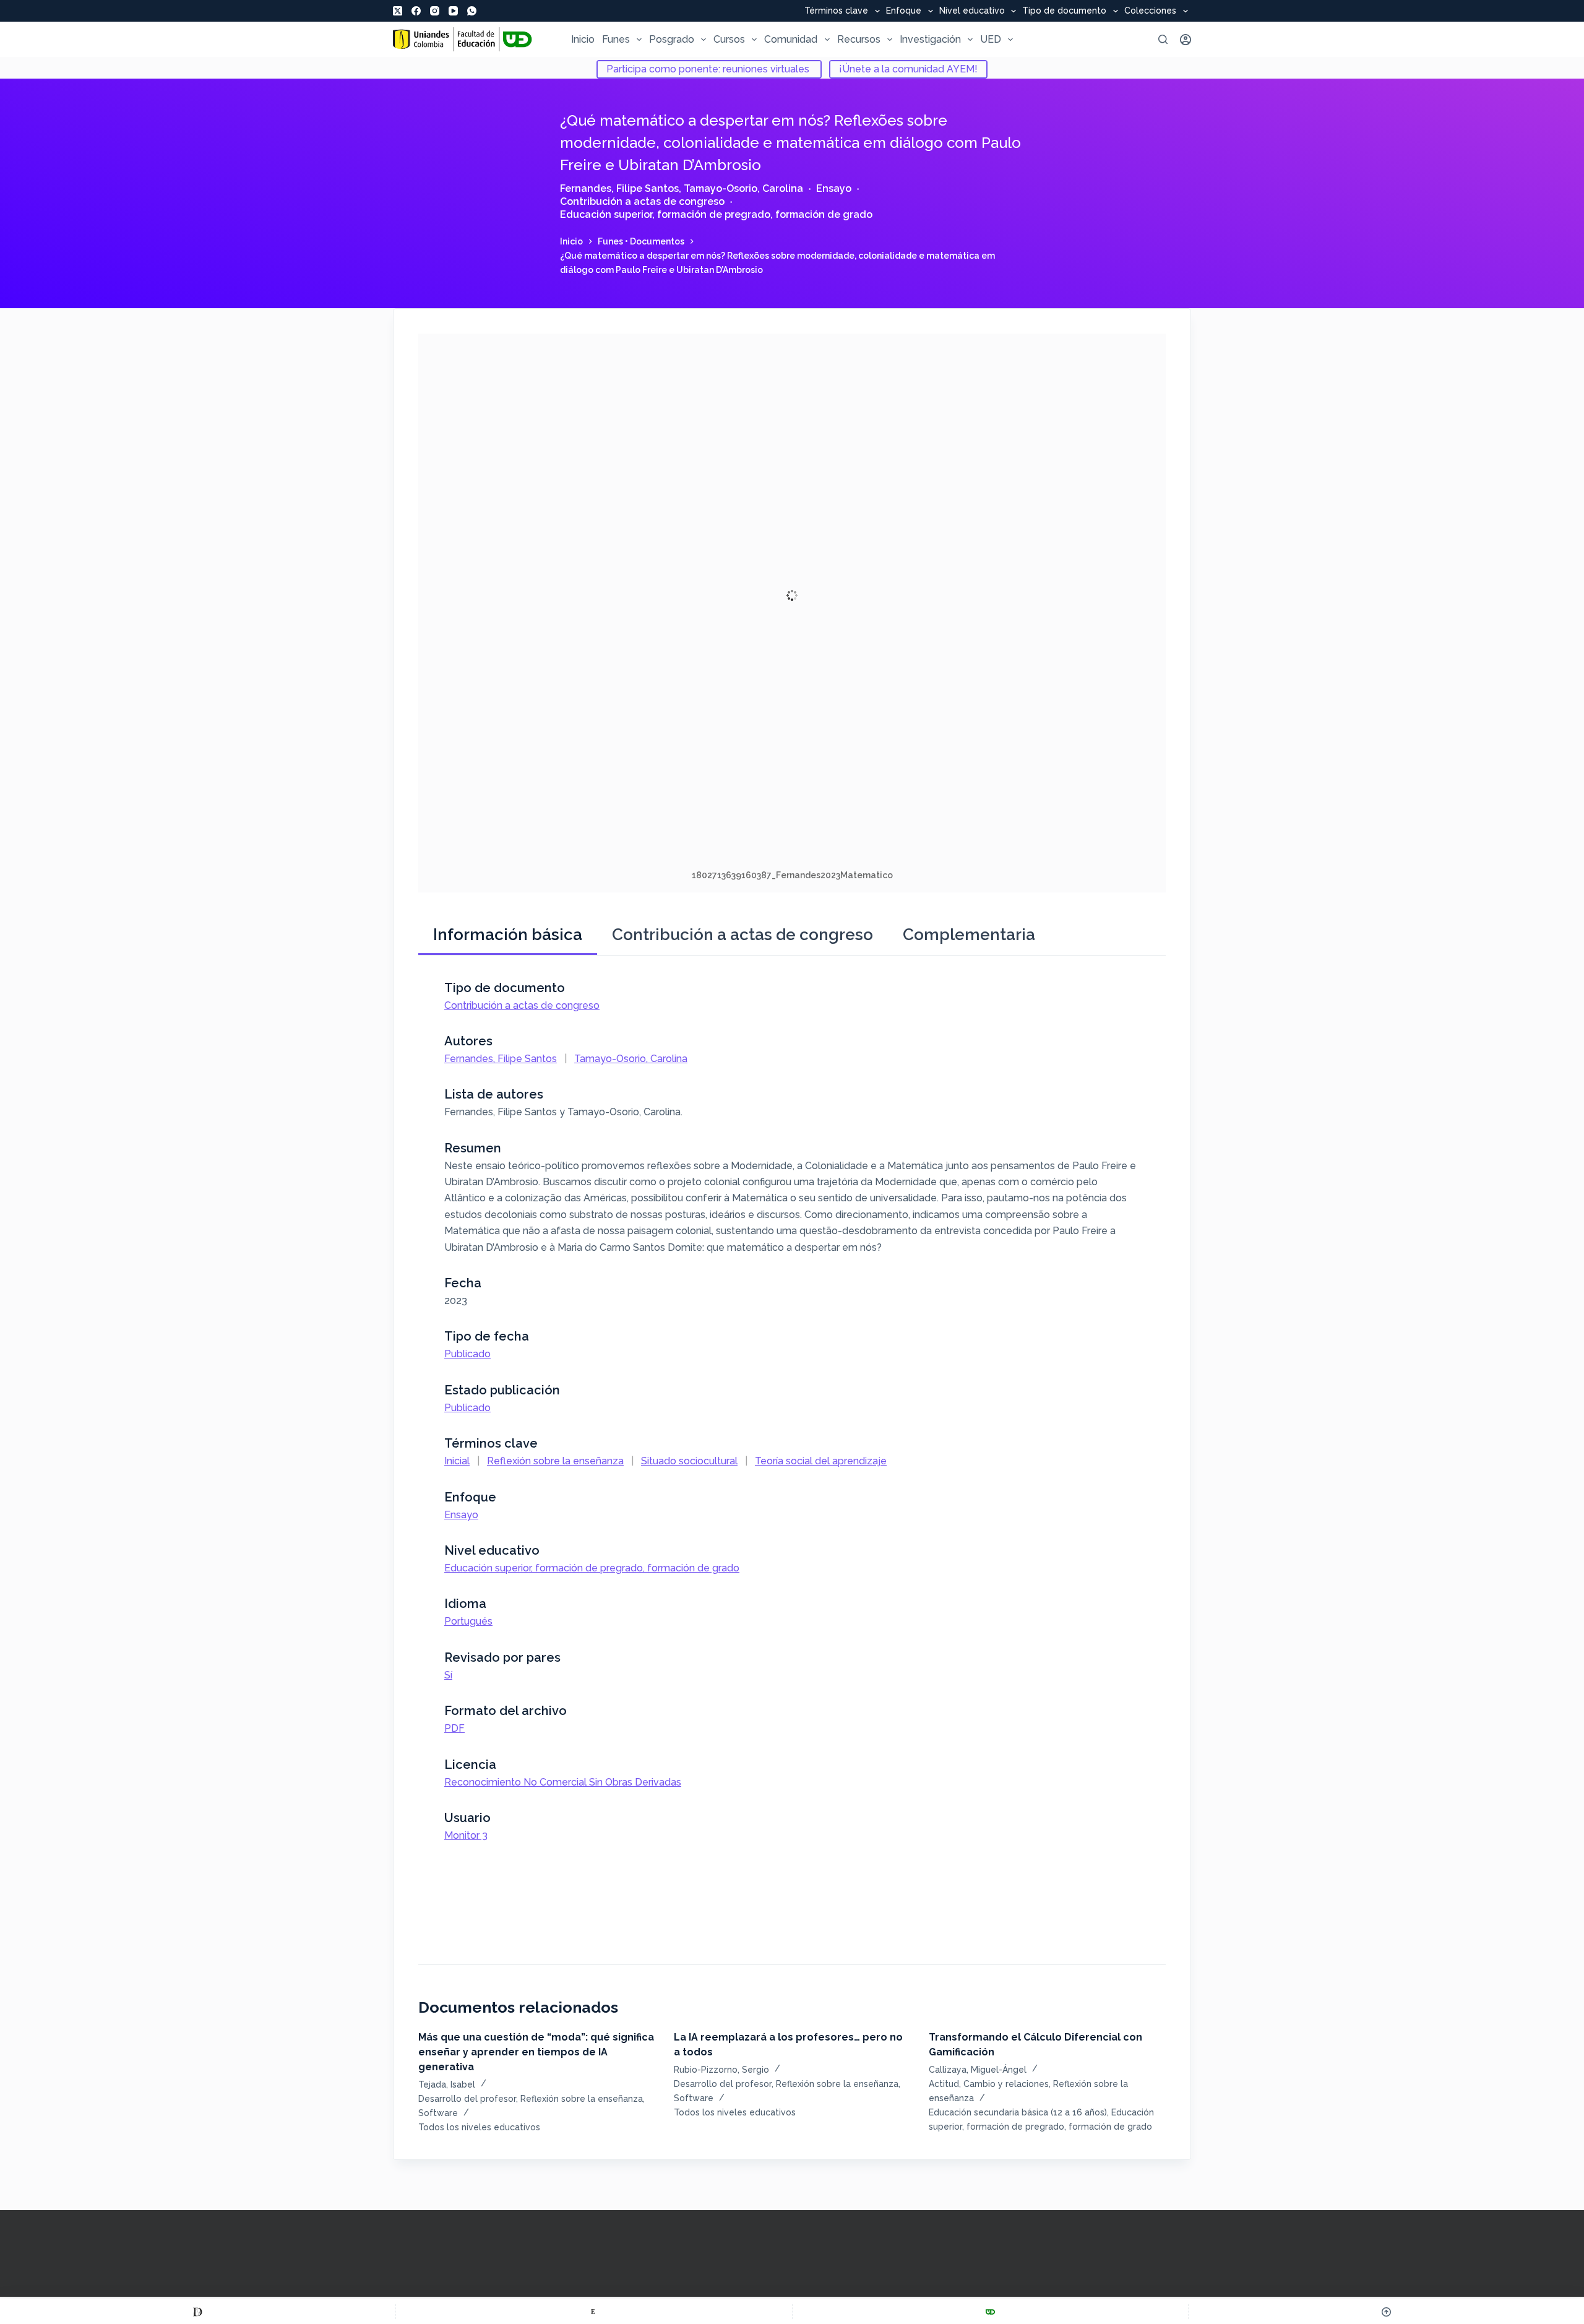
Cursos (729, 39)
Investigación (930, 39)
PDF (454, 1728)
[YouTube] (453, 11)
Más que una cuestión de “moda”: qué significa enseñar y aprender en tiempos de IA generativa (536, 2052)
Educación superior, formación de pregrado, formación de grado (716, 214)
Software (438, 2113)
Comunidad (791, 39)
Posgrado (672, 39)
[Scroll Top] (1386, 2312)
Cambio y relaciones (1006, 2084)
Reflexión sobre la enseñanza (555, 1461)
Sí (448, 1675)
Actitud (944, 2084)
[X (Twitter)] (398, 11)
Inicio (583, 39)
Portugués (468, 1621)
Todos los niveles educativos (479, 2127)
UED (991, 39)
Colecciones (1150, 11)
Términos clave (836, 11)
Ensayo (834, 188)
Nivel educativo (972, 11)
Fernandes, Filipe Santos (619, 188)
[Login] (1186, 40)
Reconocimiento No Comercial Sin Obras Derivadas (563, 1782)
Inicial (457, 1461)
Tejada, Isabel (447, 2084)
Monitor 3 (466, 1835)
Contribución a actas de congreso (642, 201)
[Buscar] (1163, 39)
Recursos (859, 39)
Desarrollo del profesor (467, 2099)
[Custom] (198, 2312)
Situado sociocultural (689, 1461)
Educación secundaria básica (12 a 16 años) (1018, 2112)
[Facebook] (416, 11)
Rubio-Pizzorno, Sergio (721, 2070)
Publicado (467, 1354)
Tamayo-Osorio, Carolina (743, 188)
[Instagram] (435, 11)
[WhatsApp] (472, 11)
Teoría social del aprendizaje (821, 1461)
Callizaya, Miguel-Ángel (978, 2070)
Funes (616, 39)
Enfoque (904, 11)
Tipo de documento (1064, 11)
